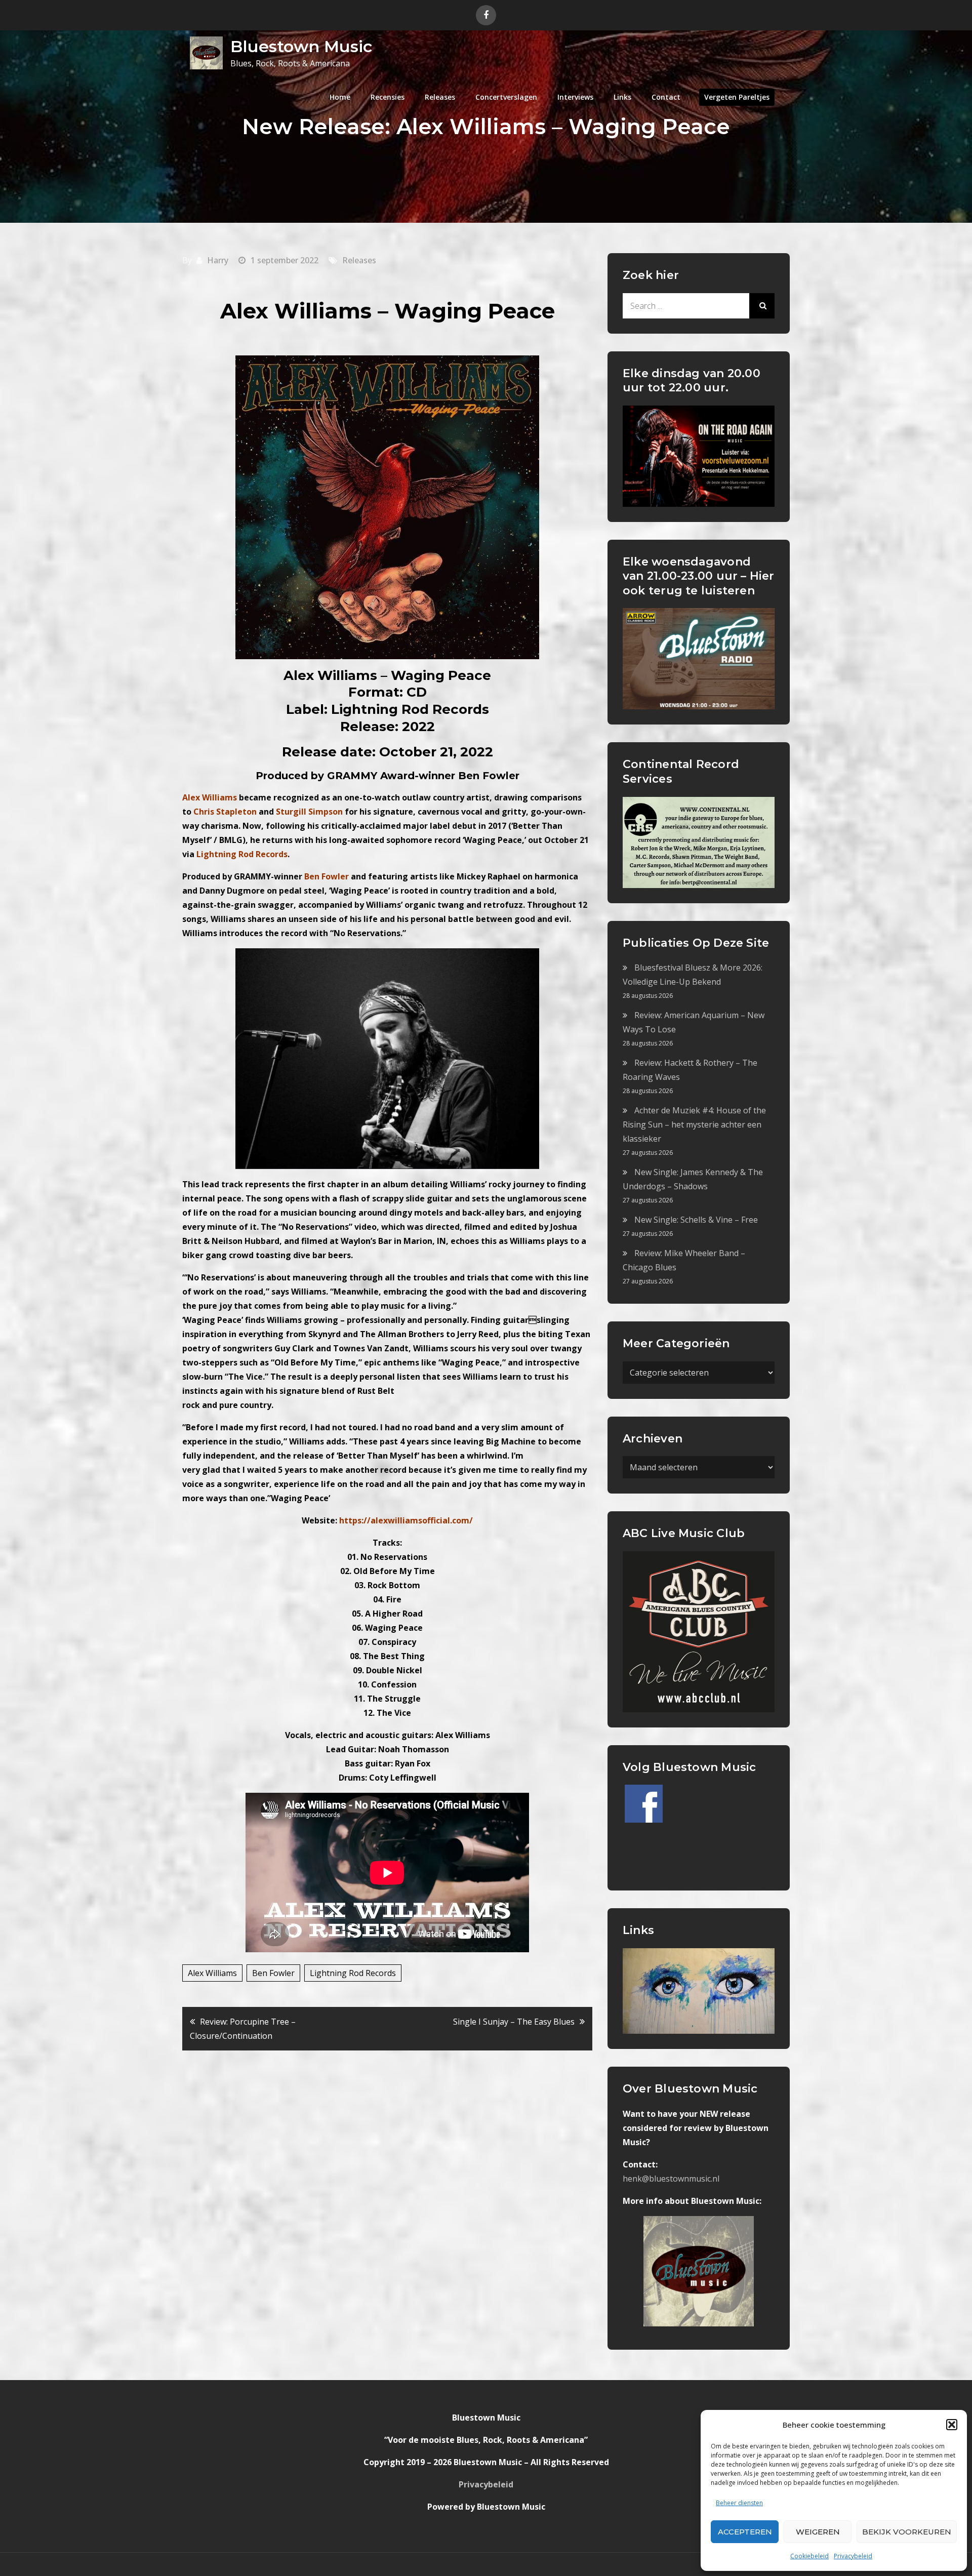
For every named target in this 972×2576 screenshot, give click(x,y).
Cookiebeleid (809, 2556)
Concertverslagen (506, 97)
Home (340, 97)
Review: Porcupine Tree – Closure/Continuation (243, 2029)
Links (622, 97)
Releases (440, 97)
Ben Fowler (273, 1973)
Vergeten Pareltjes (737, 97)
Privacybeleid (853, 2556)
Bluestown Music (301, 46)
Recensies (388, 97)
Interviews (575, 97)
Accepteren (745, 2532)
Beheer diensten (739, 2503)
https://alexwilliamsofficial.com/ (406, 1520)
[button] (952, 2425)
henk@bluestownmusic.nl (671, 2179)
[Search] (762, 306)
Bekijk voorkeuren (907, 2532)
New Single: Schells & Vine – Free (696, 1220)
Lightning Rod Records (353, 1973)
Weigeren (818, 2532)
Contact (666, 97)
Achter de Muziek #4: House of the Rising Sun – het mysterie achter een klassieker (694, 1124)
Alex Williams (212, 1973)
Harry (218, 260)
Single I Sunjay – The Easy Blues (514, 2022)
